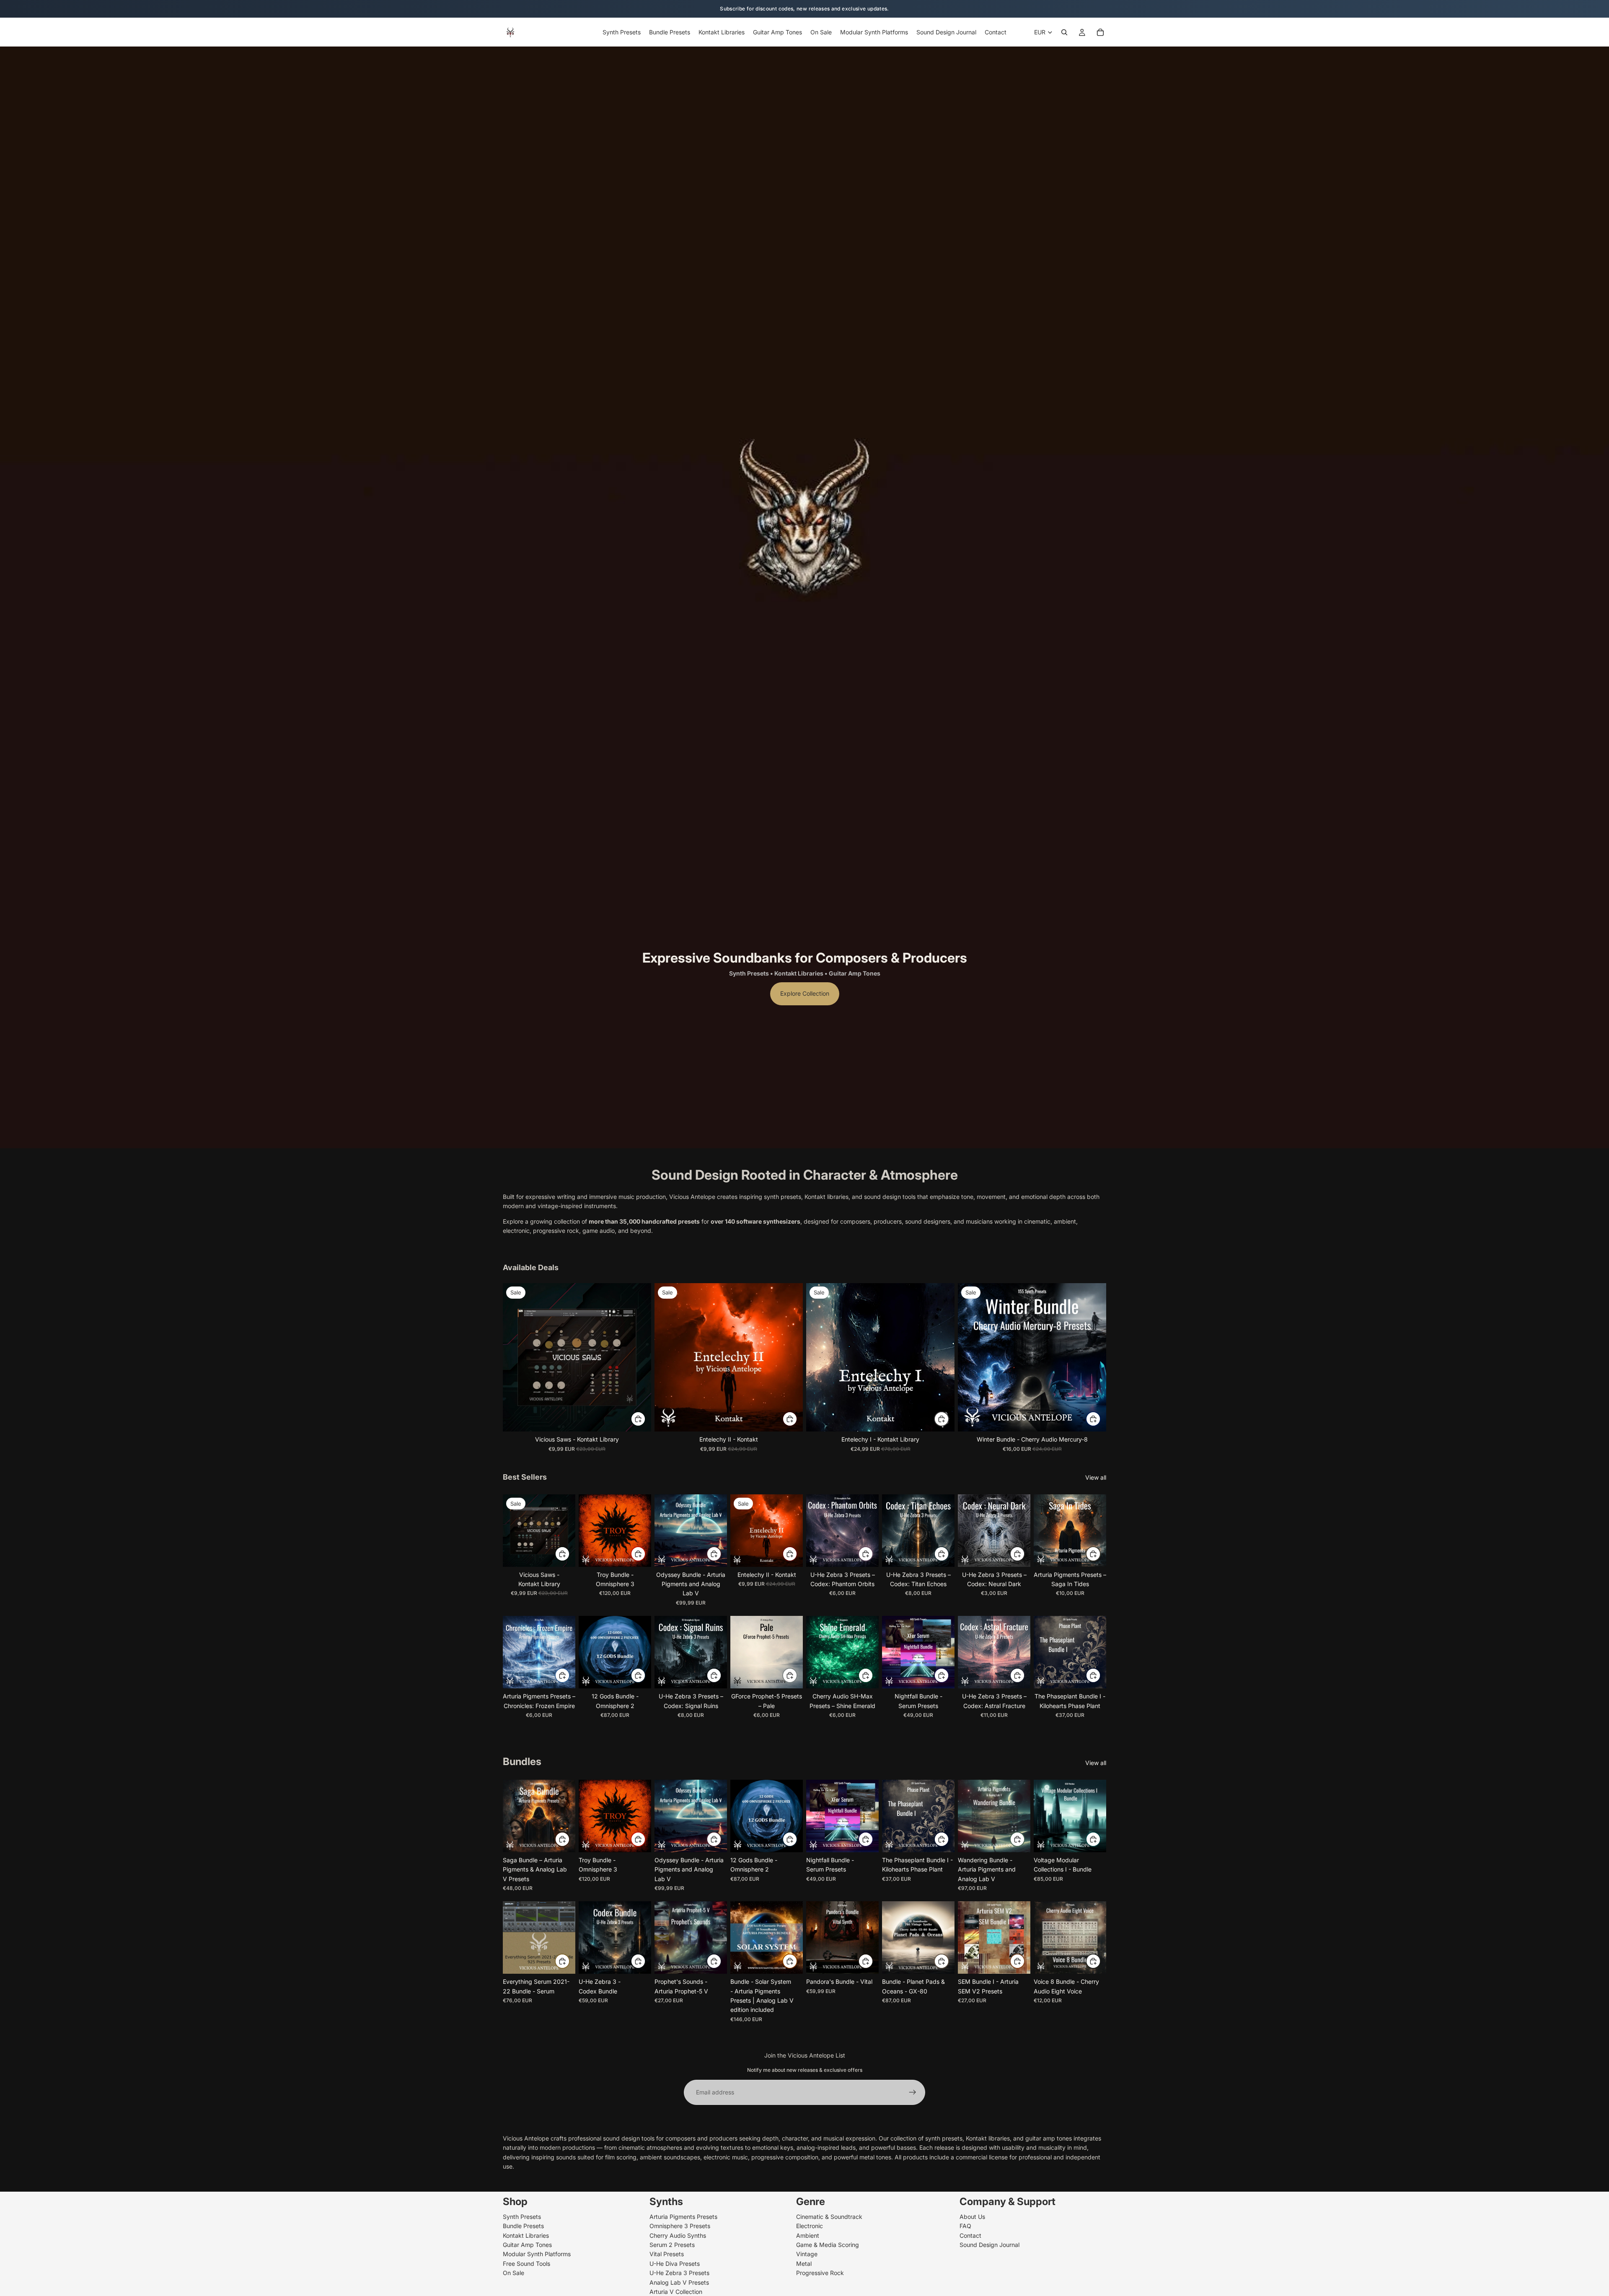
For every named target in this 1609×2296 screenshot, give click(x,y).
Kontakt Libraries (526, 2235)
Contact (970, 2235)
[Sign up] (913, 2092)
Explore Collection (805, 993)
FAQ (965, 2226)
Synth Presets (522, 2216)
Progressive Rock (820, 2273)
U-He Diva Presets (675, 2263)
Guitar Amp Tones (527, 2245)
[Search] (1064, 32)
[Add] (638, 1419)
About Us (972, 2216)
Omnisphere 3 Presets (680, 2226)
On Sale (513, 2273)
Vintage (807, 2254)
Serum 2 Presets (672, 2245)
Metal (804, 2263)
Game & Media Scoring (828, 2245)
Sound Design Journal (989, 2245)
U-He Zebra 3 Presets (679, 2273)
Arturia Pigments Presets (683, 2216)
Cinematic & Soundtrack (829, 2216)
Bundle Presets (523, 2226)
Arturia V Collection (676, 2291)
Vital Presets (667, 2254)
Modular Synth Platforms (537, 2254)
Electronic (810, 2226)
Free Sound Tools (526, 2263)
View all (1096, 1477)
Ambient (808, 2235)
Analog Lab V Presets (679, 2282)
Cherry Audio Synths (678, 2235)
